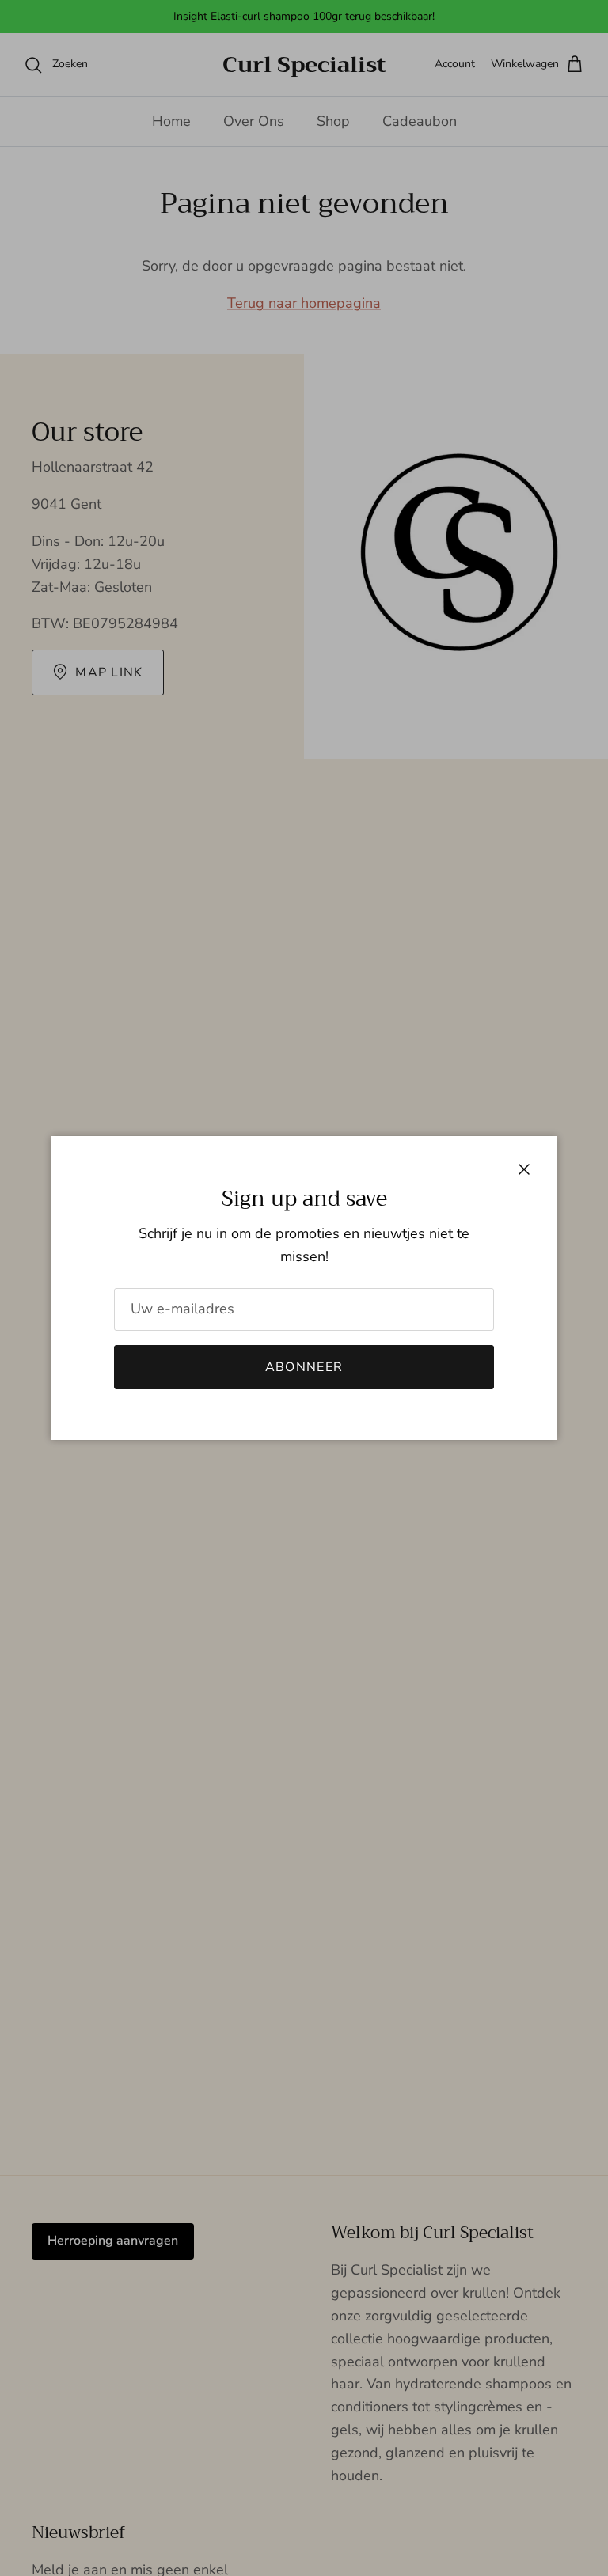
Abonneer (304, 1367)
